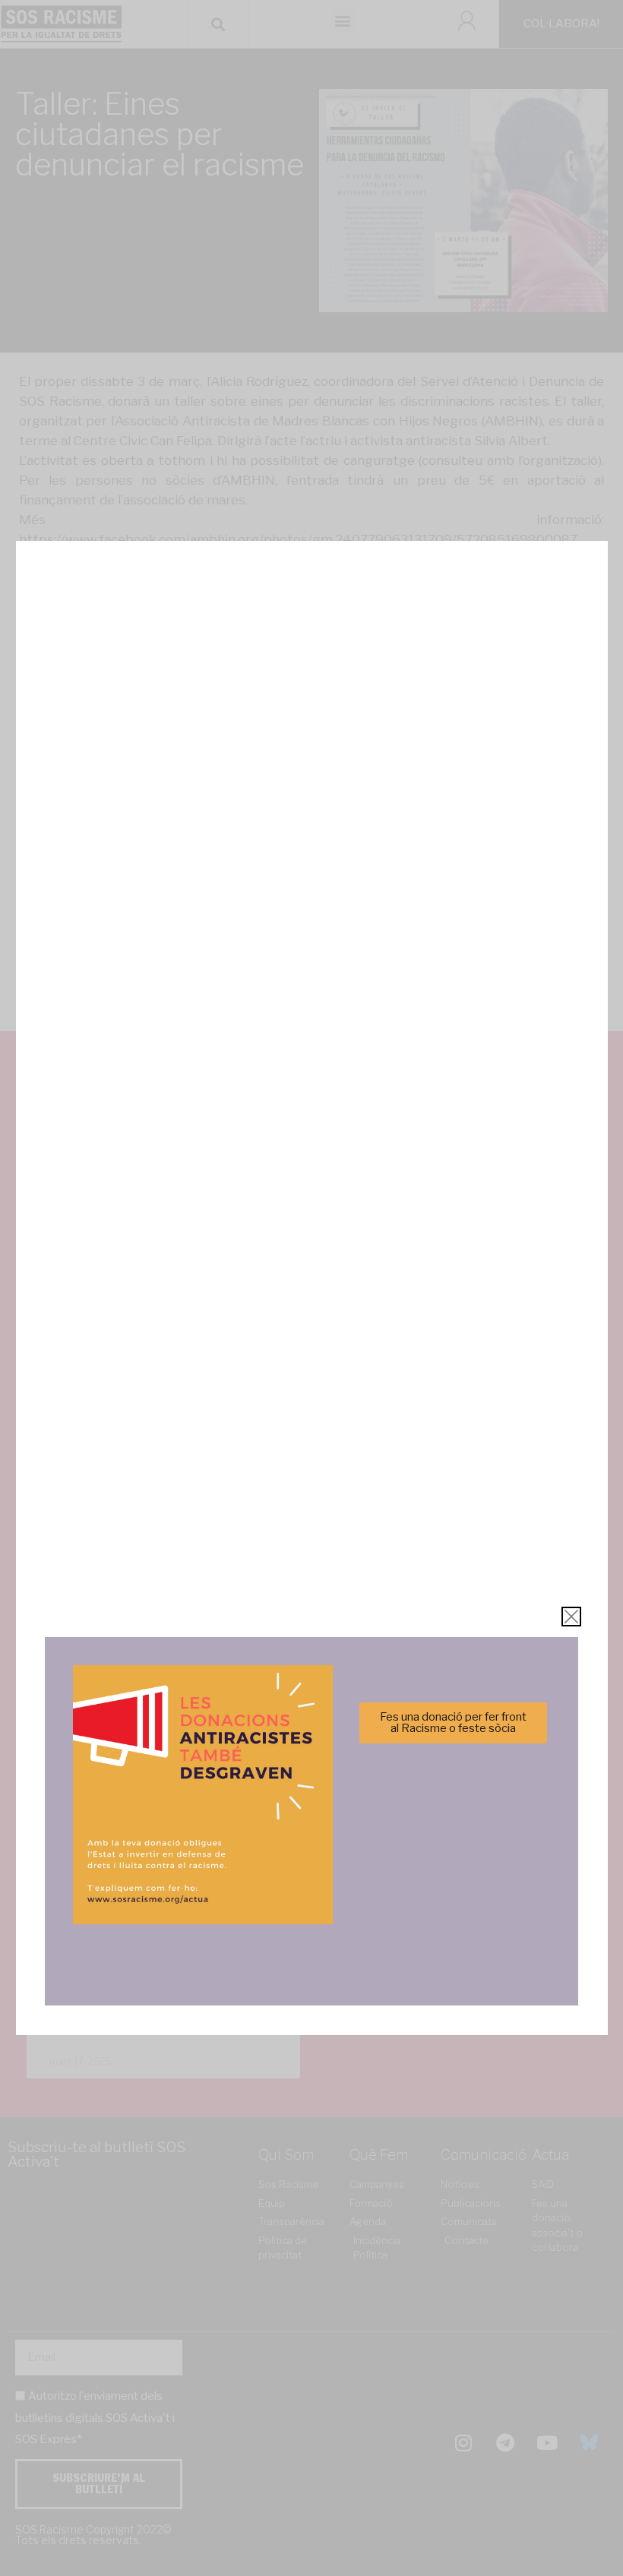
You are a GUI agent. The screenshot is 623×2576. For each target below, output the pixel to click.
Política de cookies (209, 1376)
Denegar (312, 1339)
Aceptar (161, 1339)
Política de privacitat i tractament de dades (352, 1376)
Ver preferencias (462, 1339)
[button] (527, 1205)
